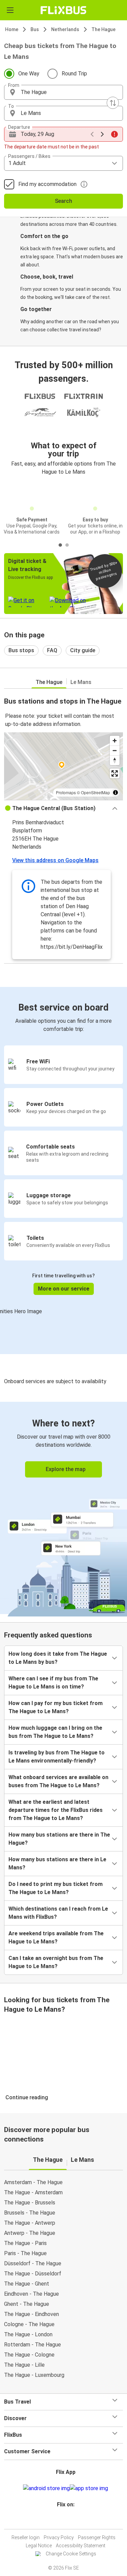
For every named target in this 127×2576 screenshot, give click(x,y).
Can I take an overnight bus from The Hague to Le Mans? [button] (56, 1962)
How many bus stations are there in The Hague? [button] (59, 1839)
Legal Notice (39, 2546)
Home (12, 29)
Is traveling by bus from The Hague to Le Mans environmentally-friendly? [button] (57, 1757)
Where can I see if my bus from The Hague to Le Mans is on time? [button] (53, 1683)
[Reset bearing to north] (115, 760)
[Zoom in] (115, 741)
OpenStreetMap (96, 792)
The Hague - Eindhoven (31, 2314)
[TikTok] (71, 2521)
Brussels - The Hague (30, 2213)
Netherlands (65, 29)
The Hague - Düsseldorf (33, 2274)
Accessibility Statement (81, 2546)
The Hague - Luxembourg (34, 2375)
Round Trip (74, 74)
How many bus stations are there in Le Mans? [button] (57, 1863)
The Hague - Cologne (29, 2355)
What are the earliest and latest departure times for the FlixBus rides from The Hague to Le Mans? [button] (56, 1810)
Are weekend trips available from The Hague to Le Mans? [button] (56, 1937)
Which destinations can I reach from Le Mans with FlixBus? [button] (58, 1913)
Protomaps (66, 792)
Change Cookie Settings (71, 2554)
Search (63, 201)
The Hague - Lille (24, 2365)
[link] (63, 1508)
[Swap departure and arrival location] (113, 103)
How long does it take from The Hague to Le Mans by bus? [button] (58, 1658)
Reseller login (26, 2537)
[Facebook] (61, 2521)
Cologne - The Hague (29, 2324)
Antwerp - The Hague (30, 2233)
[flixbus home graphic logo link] (63, 10)
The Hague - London (28, 2334)
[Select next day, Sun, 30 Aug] (102, 134)
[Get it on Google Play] (46, 2488)
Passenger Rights (97, 2537)
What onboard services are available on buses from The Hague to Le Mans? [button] (58, 1781)
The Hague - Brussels (30, 2203)
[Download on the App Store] (89, 2488)
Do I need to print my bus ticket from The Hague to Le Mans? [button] (56, 1888)
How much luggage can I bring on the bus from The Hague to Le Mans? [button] (55, 1732)
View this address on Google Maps (55, 860)
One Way (29, 74)
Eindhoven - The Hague (31, 2294)
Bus (35, 29)
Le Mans (81, 682)
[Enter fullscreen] (115, 773)
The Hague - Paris (25, 2243)
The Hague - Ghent (27, 2284)
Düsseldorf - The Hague (33, 2263)
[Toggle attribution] (115, 793)
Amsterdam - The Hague (33, 2182)
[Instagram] (63, 2521)
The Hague (103, 29)
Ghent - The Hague (27, 2304)
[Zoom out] (115, 750)
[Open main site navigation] (10, 10)
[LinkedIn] (67, 2521)
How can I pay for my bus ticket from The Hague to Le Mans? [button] (56, 1707)
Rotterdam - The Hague (33, 2345)
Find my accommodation (47, 184)
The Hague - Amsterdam (33, 2192)
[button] (63, 92)
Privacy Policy (59, 2537)
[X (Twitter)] (69, 2521)
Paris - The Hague (25, 2253)
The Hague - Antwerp (30, 2223)
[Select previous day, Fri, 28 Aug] (92, 134)
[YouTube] (65, 2521)
